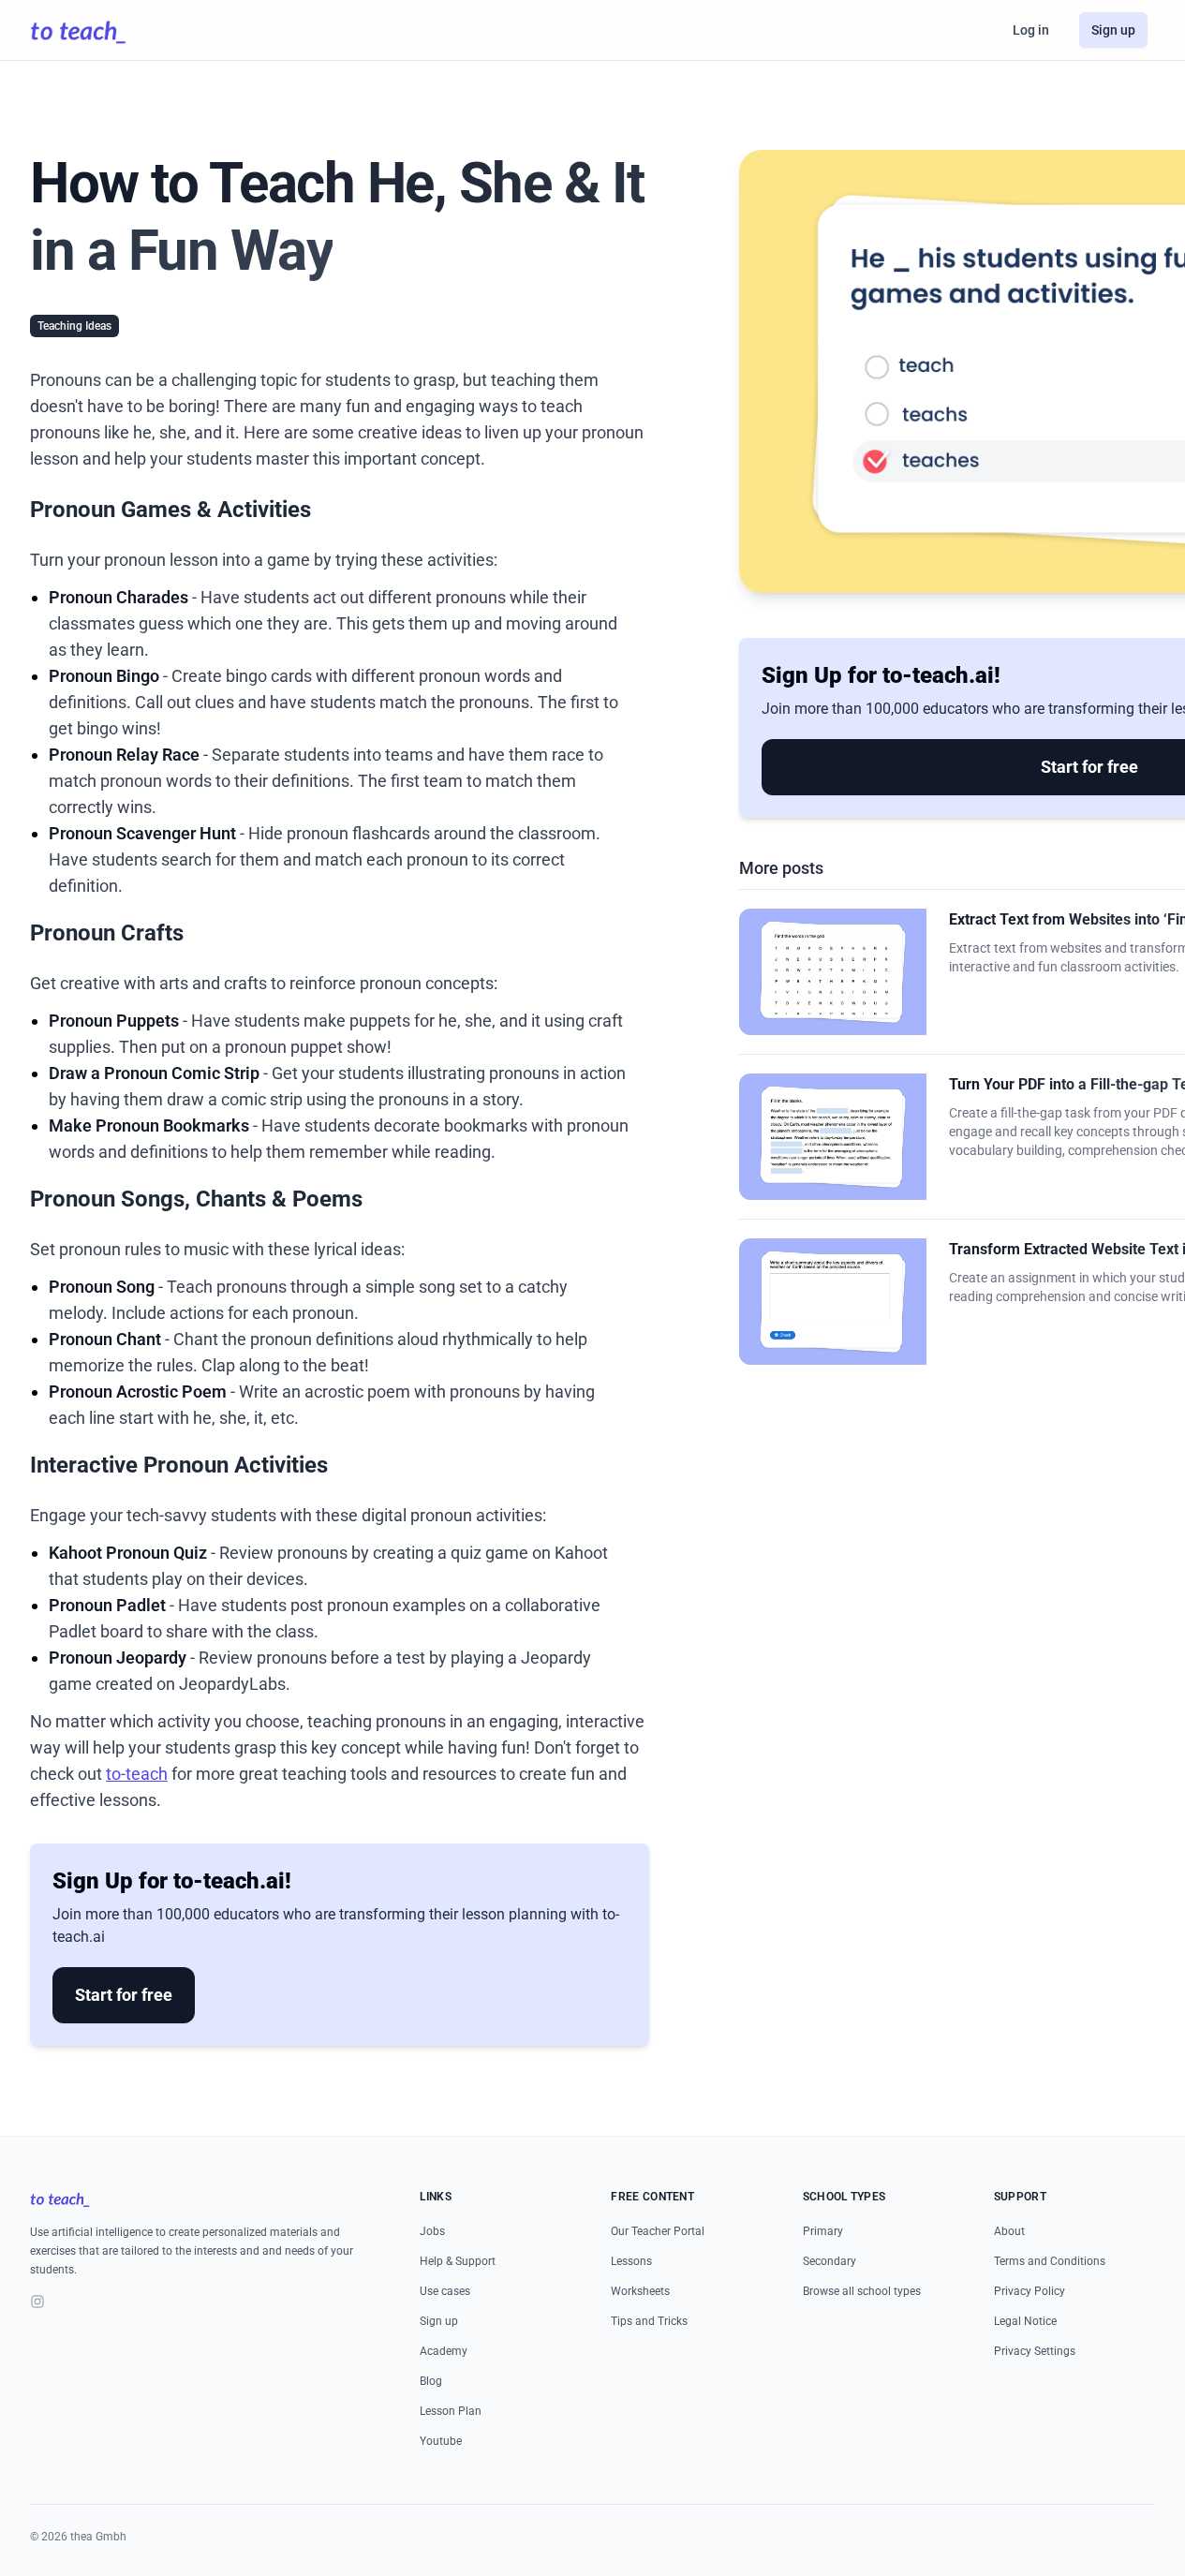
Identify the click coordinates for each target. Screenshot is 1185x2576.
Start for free (124, 1995)
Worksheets (640, 2291)
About (1009, 2231)
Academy (444, 2351)
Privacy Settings (1035, 2351)
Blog (431, 2381)
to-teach (137, 1774)
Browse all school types (862, 2291)
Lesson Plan (451, 2411)
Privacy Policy (1029, 2291)
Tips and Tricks (649, 2321)
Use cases (445, 2291)
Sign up (1113, 30)
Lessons (631, 2261)
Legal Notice (1025, 2321)
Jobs (432, 2231)
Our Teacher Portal (658, 2231)
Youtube (441, 2441)
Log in (1031, 30)
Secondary (829, 2261)
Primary (823, 2231)
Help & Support (458, 2261)
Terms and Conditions (1050, 2261)
